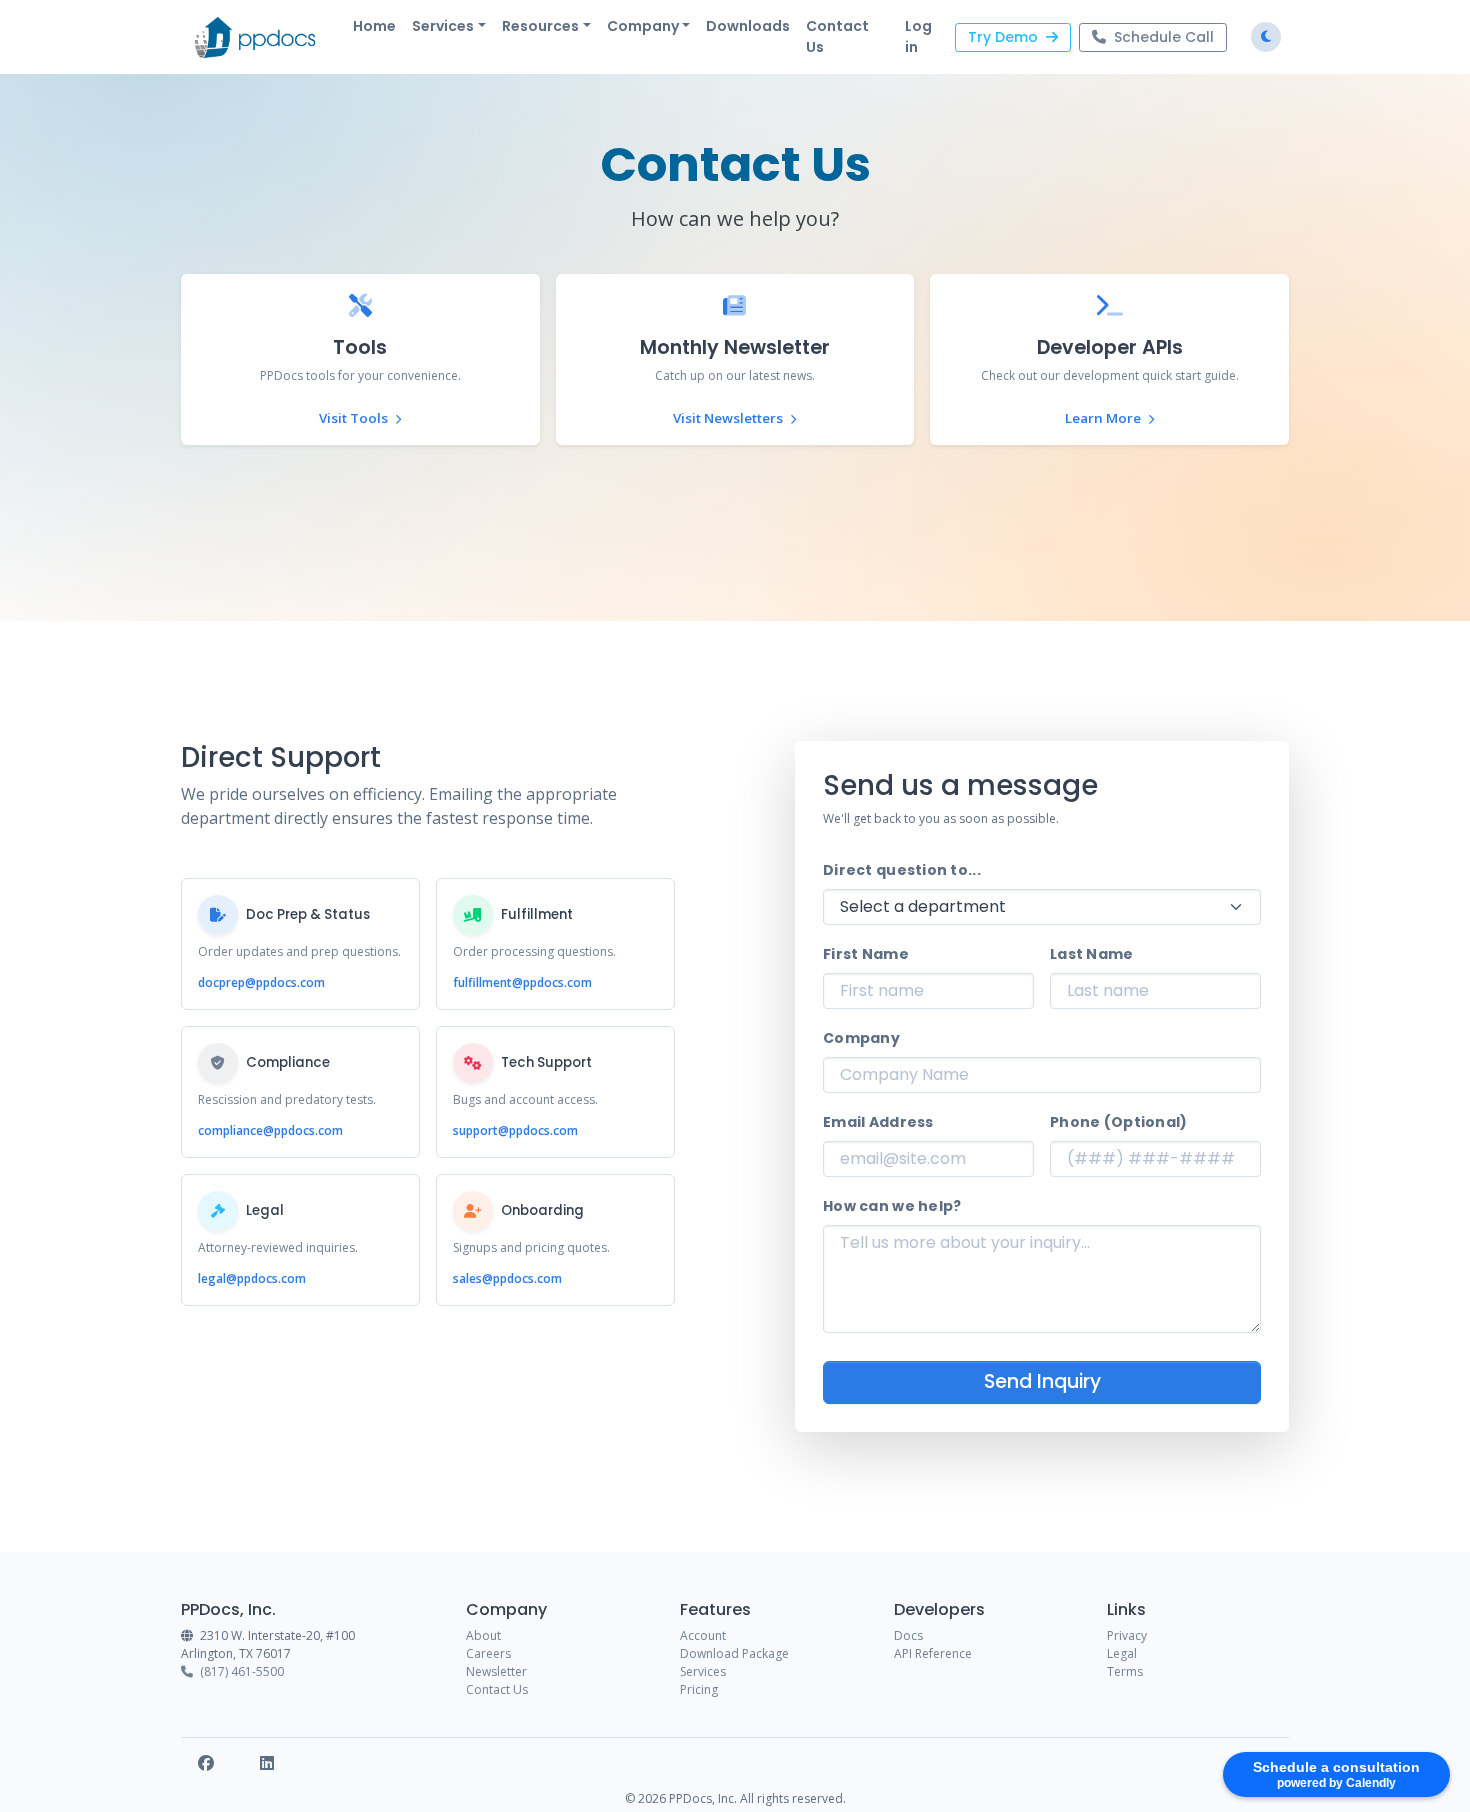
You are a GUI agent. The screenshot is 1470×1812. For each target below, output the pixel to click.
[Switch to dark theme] (1266, 37)
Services (703, 1671)
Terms (1125, 1671)
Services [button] (443, 26)
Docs (908, 1635)
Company (861, 1038)
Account (703, 1635)
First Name (866, 954)
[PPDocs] (255, 37)
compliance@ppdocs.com (270, 1130)
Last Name (1092, 954)
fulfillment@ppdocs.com (522, 982)
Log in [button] (918, 36)
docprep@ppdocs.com (261, 982)
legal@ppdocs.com (252, 1278)
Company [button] (643, 26)
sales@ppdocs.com (507, 1278)
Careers (488, 1653)
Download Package (734, 1653)
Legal (1122, 1653)
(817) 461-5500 (240, 1671)
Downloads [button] (748, 26)
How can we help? (892, 1206)
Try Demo (1003, 37)
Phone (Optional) (1118, 1122)
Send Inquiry (1042, 1381)
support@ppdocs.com (515, 1130)
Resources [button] (540, 26)
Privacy (1127, 1635)
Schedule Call (1164, 37)
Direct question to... (902, 870)
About (483, 1635)
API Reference (933, 1653)
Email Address (878, 1122)
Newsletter (496, 1671)
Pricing (699, 1689)
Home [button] (374, 26)
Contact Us (837, 36)
